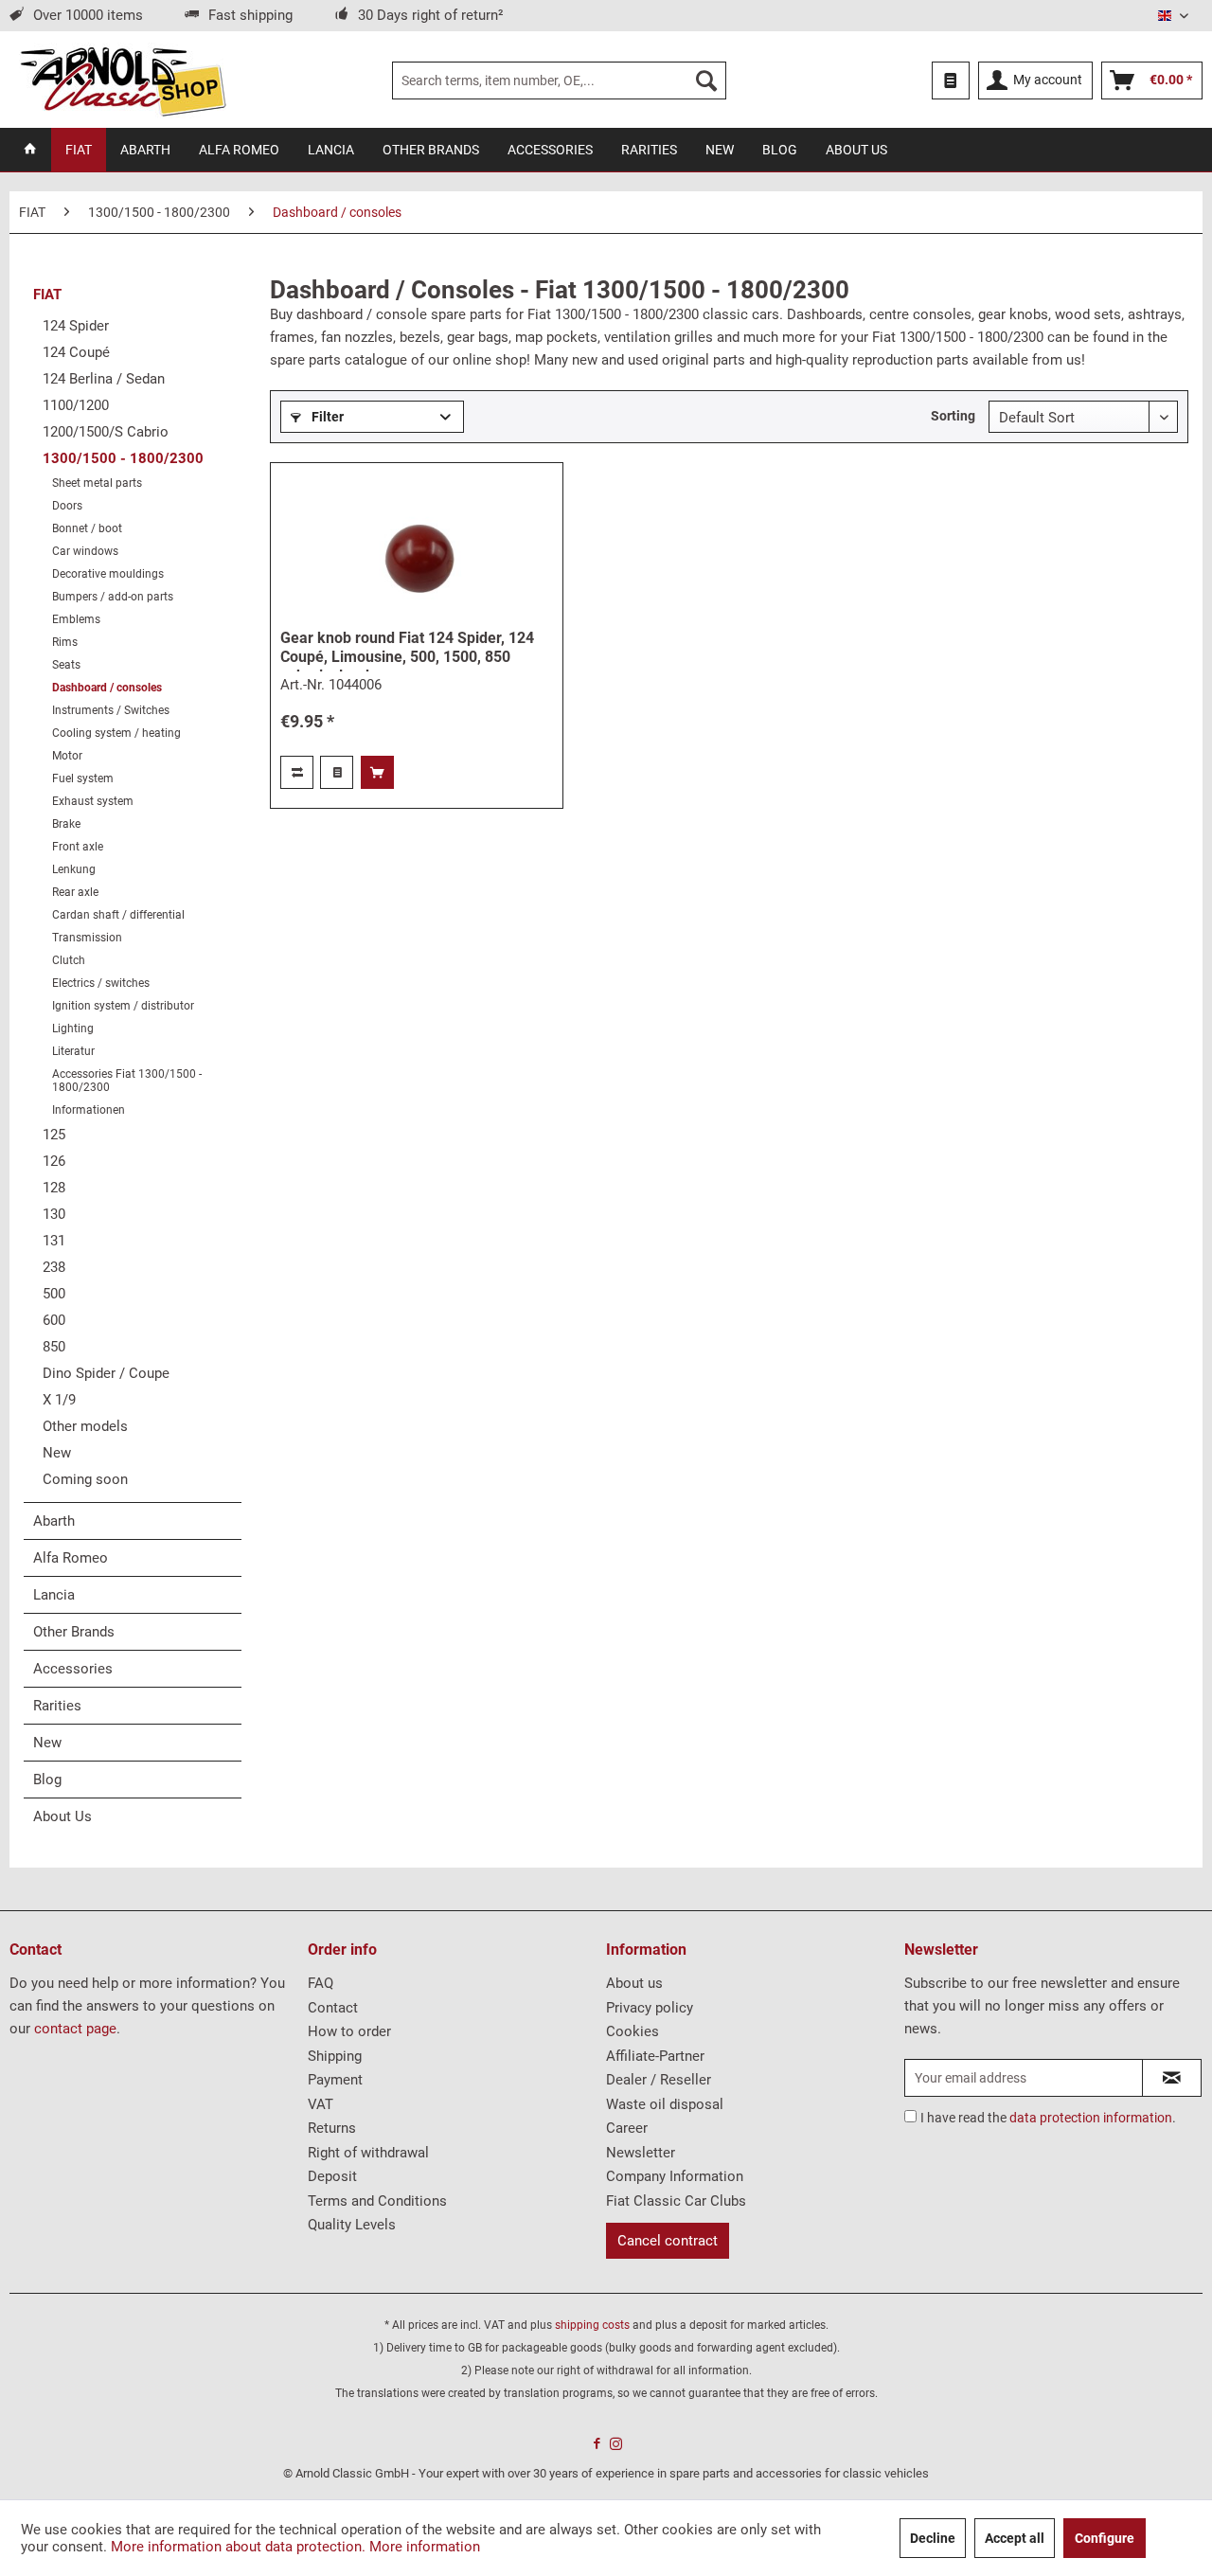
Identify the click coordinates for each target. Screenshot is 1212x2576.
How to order (349, 2031)
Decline (933, 2538)
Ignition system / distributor (123, 1006)
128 (54, 1188)
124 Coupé (76, 352)
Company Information (675, 2176)
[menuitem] (559, 80)
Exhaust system (93, 801)
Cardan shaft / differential (118, 915)
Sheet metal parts (97, 483)
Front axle (78, 847)
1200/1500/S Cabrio (106, 432)
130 (54, 1214)
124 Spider (76, 326)
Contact (333, 2008)
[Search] (706, 80)
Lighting (73, 1029)
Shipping (335, 2056)
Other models (85, 1426)
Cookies (633, 2031)
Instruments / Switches (111, 710)
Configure (1105, 2538)
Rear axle (75, 892)
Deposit (332, 2176)
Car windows (85, 551)
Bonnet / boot (87, 528)
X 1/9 (59, 1400)
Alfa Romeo (71, 1558)
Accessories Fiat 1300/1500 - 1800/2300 (127, 1081)
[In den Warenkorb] (377, 772)
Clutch (69, 960)
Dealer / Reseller (659, 2080)
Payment (335, 2080)
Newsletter (641, 2153)
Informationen (89, 1110)
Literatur (73, 1051)
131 (54, 1241)
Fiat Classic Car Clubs (676, 2201)
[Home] (30, 150)
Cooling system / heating (116, 733)
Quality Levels (352, 2225)
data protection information (1091, 2118)
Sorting (953, 416)
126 (54, 1161)
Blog (47, 1780)
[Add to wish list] (337, 772)
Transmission (87, 938)
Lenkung (74, 869)
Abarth (54, 1521)
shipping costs (592, 2325)
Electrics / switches (101, 983)
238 (54, 1267)
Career (627, 2128)
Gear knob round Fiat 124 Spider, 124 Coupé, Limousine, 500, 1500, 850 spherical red (407, 650)
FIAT (47, 295)
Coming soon (85, 1479)
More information (425, 2547)
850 (54, 1347)
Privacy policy (650, 2008)
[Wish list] (951, 80)
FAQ (321, 1983)
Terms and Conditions (377, 2201)
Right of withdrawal (368, 2153)
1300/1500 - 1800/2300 (123, 458)
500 (54, 1294)
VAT (321, 2104)
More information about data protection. (238, 2547)
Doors (67, 506)
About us (634, 1983)
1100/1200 (76, 405)
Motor (67, 756)
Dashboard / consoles (107, 688)
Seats (66, 665)
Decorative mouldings (108, 574)
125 (54, 1135)
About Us (62, 1816)
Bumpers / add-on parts (113, 597)
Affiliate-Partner (655, 2056)
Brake (66, 824)
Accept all (1015, 2538)
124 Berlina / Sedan (104, 379)
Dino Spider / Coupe (106, 1373)
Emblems (76, 619)
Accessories (73, 1669)
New (57, 1453)
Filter (326, 417)
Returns (332, 2128)
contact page (75, 2029)
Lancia (54, 1595)
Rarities (57, 1706)
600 (54, 1320)
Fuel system (83, 778)
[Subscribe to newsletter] (1172, 2078)
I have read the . (1048, 2118)
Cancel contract (668, 2241)
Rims (65, 642)
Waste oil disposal (665, 2104)
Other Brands (74, 1632)
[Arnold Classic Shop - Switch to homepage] (123, 80)
